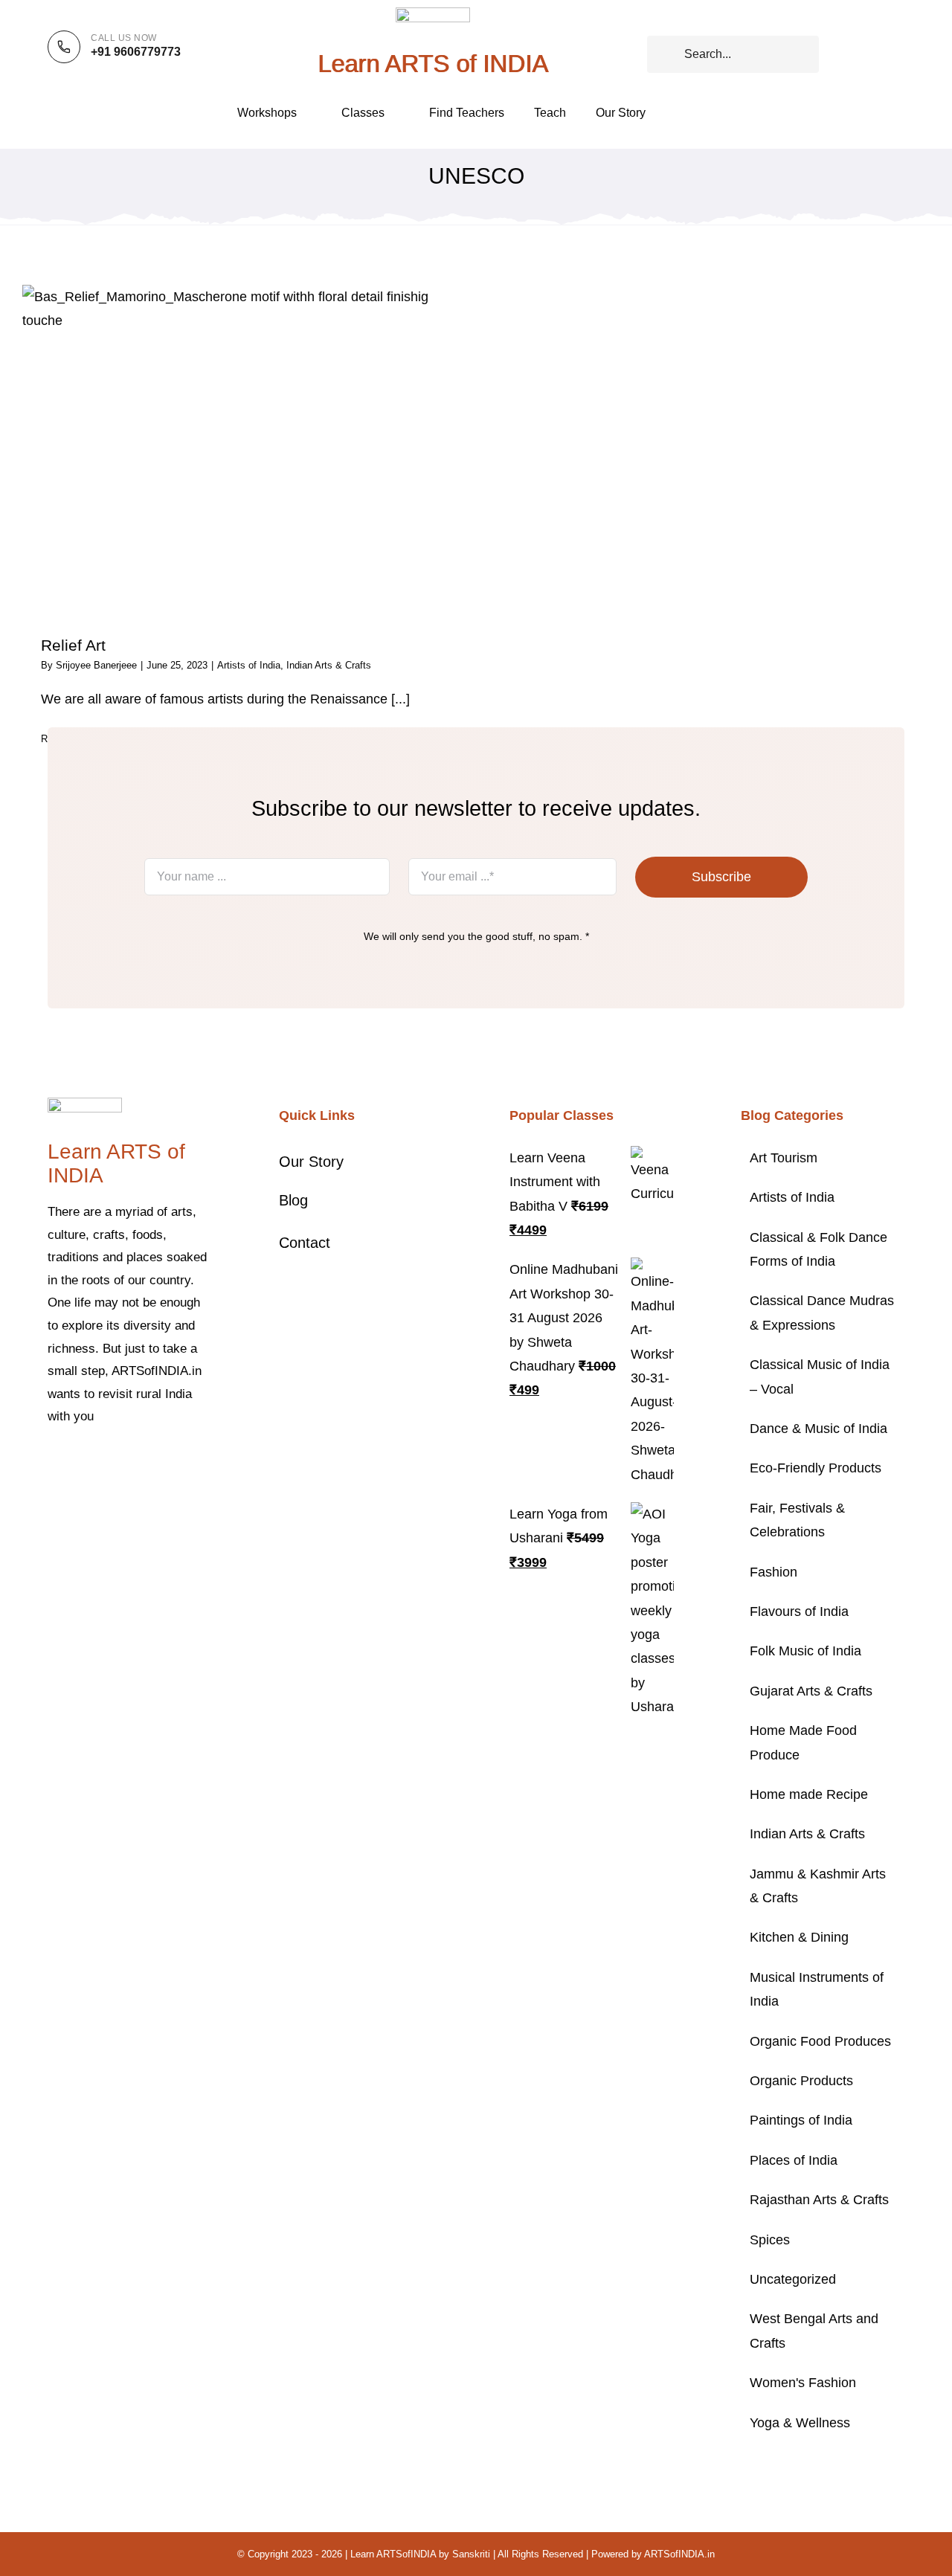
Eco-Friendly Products (816, 1468)
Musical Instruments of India (817, 1989)
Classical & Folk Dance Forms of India (818, 1249)
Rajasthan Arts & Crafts (819, 2200)
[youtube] (147, 1462)
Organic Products (801, 2081)
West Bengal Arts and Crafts (814, 2331)
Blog (293, 1200)
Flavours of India (799, 1611)
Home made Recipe (809, 1794)
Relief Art (73, 645)
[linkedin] (171, 1462)
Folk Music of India (805, 1651)
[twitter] (76, 1462)
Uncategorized (793, 2279)
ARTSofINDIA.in (679, 2554)
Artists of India (249, 665)
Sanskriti (471, 2554)
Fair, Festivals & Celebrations (797, 1520)
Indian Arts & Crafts (329, 665)
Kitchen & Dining (799, 1937)
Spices (770, 2240)
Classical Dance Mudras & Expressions (822, 1313)
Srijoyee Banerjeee (96, 665)
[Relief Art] (242, 450)
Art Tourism (784, 1158)
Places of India (794, 2160)
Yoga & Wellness (800, 2423)
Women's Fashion (803, 2383)
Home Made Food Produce (803, 1742)
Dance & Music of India (818, 1429)
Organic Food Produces (820, 2041)
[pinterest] (123, 1462)
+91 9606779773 (136, 52)
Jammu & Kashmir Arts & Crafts (818, 1886)
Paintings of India (801, 2120)
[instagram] (100, 1462)
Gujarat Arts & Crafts (811, 1691)
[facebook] (52, 1462)
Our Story (311, 1162)
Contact (305, 1243)
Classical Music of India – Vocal (820, 1376)
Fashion (773, 1572)
